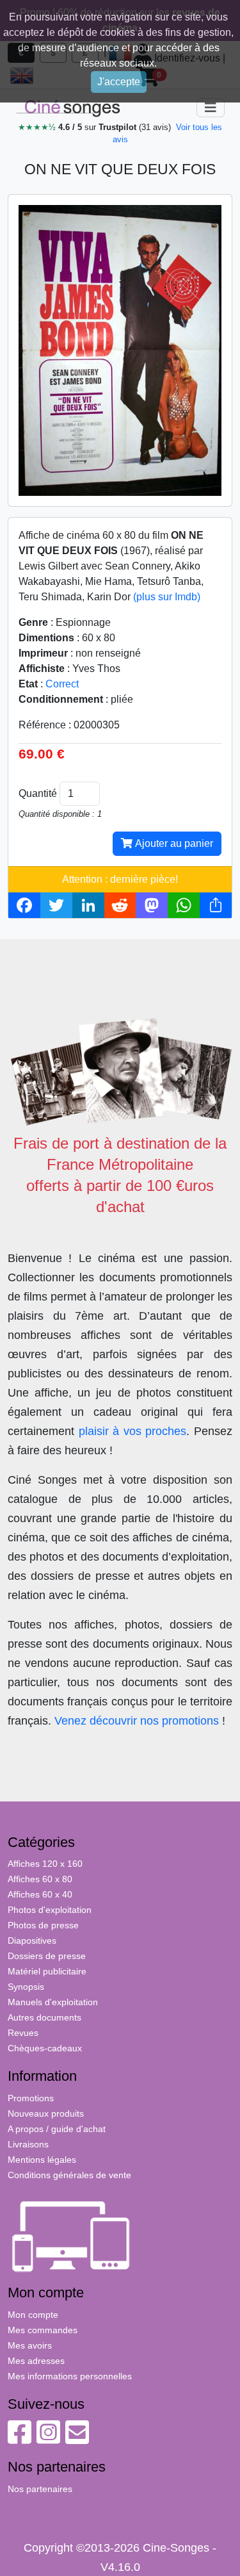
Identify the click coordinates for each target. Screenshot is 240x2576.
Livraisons (28, 2144)
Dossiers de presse (47, 1956)
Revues (23, 2033)
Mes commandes (43, 2330)
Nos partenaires (40, 2489)
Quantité (38, 793)
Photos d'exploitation (50, 1910)
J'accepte (119, 82)
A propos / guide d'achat (57, 2129)
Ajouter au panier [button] (173, 843)
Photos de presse (43, 1925)
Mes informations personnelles (70, 2376)
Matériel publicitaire (47, 1971)
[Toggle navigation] (211, 108)
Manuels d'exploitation (53, 2002)
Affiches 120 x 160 (45, 1864)
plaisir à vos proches (133, 1431)
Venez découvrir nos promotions (137, 1721)
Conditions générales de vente (69, 2175)
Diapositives (32, 1940)
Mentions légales (42, 2160)
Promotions (31, 2098)
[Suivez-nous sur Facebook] (20, 2439)
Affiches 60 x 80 (40, 1879)
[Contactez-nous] (77, 2439)
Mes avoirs (30, 2345)
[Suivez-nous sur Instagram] (48, 2439)
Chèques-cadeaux (45, 2048)
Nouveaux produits (46, 2113)
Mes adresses (36, 2361)
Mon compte (33, 2315)
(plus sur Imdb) (167, 597)
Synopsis (26, 1987)
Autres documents (44, 2017)
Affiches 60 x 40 (40, 1894)
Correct (62, 684)
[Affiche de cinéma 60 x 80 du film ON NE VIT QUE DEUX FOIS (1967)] (120, 349)
